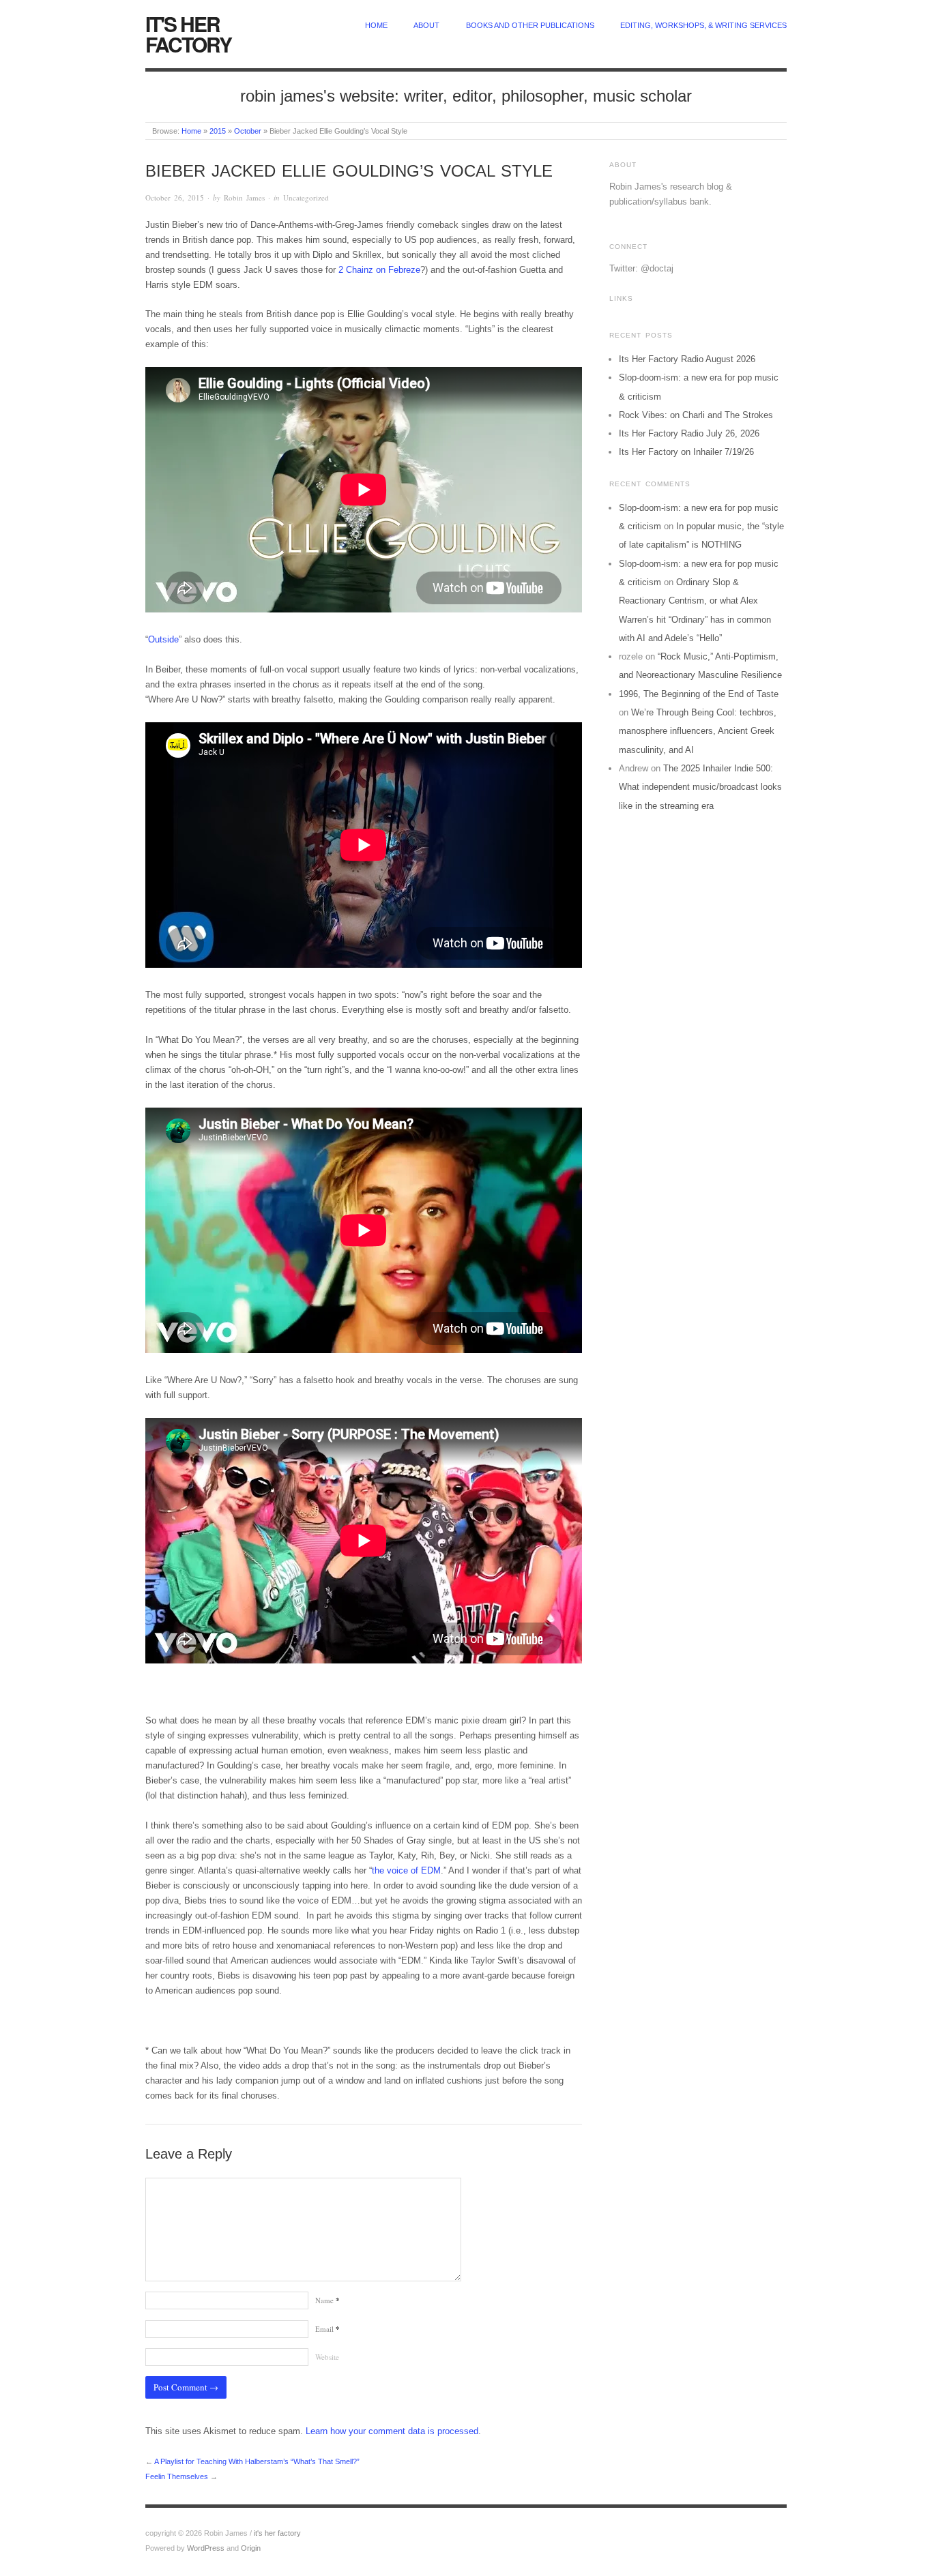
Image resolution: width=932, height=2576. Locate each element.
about (426, 25)
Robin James (244, 197)
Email (327, 2329)
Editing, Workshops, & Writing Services (703, 25)
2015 (218, 131)
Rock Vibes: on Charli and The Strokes (696, 415)
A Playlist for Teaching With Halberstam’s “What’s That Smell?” (257, 2461)
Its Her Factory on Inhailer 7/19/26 (686, 452)
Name (327, 2300)
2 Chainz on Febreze (379, 270)
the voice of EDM (406, 1870)
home (376, 25)
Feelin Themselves (177, 2476)
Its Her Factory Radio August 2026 (687, 359)
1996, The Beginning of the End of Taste (699, 694)
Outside (163, 639)
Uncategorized (306, 197)
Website (327, 2357)
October (248, 131)
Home (191, 131)
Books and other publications (530, 25)
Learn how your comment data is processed (392, 2431)
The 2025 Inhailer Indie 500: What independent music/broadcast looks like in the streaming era (700, 787)
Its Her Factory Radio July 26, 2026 (689, 433)
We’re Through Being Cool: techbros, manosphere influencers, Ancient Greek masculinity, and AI (698, 731)
